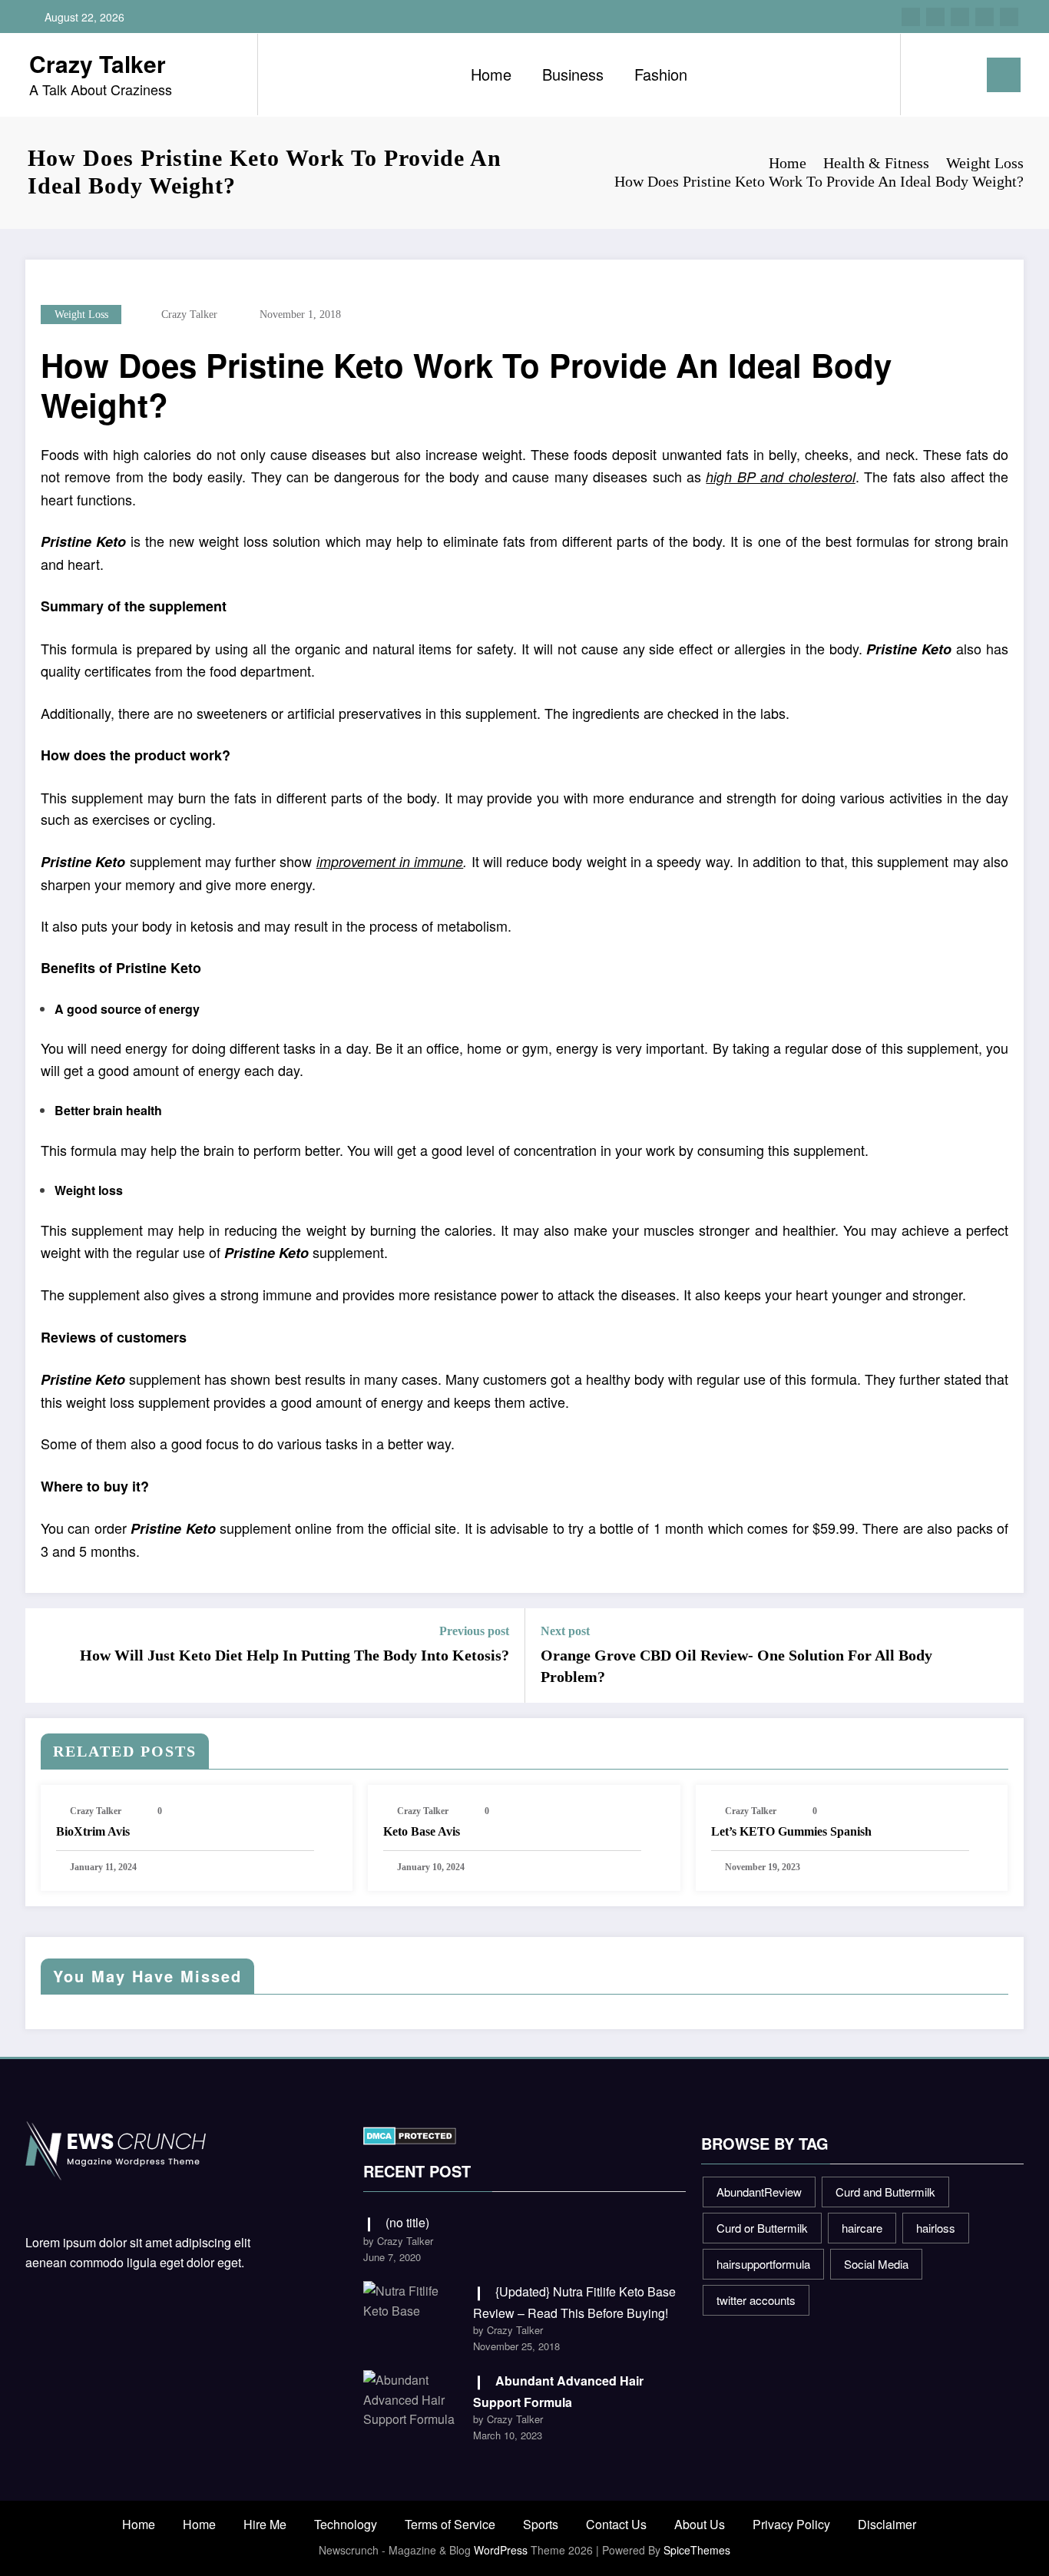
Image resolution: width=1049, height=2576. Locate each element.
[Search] (928, 74)
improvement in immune (390, 861)
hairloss (936, 2228)
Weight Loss (81, 315)
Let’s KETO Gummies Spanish (791, 1831)
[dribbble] (960, 17)
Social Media (876, 2264)
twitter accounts (756, 2300)
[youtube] (1009, 17)
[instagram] (984, 17)
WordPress (501, 2550)
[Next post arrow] (1002, 1656)
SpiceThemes (697, 2550)
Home (491, 74)
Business (573, 74)
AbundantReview (759, 2192)
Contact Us (616, 2524)
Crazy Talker (98, 63)
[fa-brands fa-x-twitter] (935, 17)
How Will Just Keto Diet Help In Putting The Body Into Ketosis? (295, 1655)
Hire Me (265, 2524)
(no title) (407, 2222)
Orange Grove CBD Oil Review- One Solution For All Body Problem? (736, 1666)
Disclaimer (887, 2524)
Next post (565, 1631)
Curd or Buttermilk (762, 2228)
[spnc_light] (956, 74)
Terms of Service (450, 2524)
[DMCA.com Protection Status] (410, 2134)
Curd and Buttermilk (885, 2192)
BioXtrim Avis (93, 1831)
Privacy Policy (791, 2524)
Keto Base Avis (422, 1831)
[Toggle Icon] (1004, 75)
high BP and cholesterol (780, 477)
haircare (862, 2228)
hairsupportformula (763, 2264)
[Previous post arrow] (47, 1656)
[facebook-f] (911, 17)
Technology (346, 2524)
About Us (700, 2524)
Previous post (474, 1631)
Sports (541, 2524)
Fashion (661, 74)
